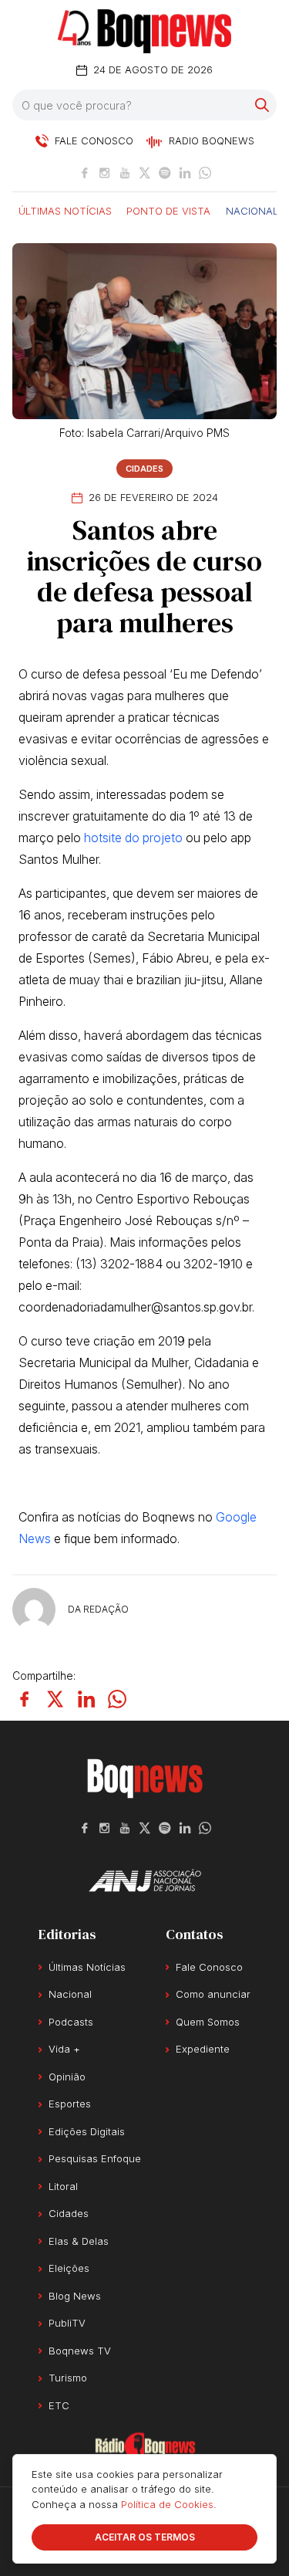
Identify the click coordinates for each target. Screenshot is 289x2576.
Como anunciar (213, 1994)
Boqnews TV (80, 2351)
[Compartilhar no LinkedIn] (86, 1699)
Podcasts (71, 2022)
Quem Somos (208, 2022)
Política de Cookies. (169, 2504)
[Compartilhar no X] (55, 1699)
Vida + (64, 2049)
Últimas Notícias (65, 210)
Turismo (68, 2378)
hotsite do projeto (133, 838)
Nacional (252, 210)
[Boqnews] (144, 31)
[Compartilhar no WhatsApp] (117, 1699)
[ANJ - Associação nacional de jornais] (145, 1880)
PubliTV (67, 2323)
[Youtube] (125, 173)
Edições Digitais (87, 2131)
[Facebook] (85, 173)
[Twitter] (145, 173)
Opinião (67, 2077)
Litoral (63, 2186)
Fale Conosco (209, 1967)
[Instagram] (105, 173)
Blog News (75, 2296)
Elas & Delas (79, 2241)
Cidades (144, 469)
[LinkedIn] (185, 173)
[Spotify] (165, 173)
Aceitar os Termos (145, 2537)
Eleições (69, 2268)
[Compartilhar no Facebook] (25, 1699)
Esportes (70, 2104)
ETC (59, 2405)
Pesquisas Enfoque (95, 2158)
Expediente (203, 2049)
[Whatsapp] (205, 173)
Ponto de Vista (168, 210)
